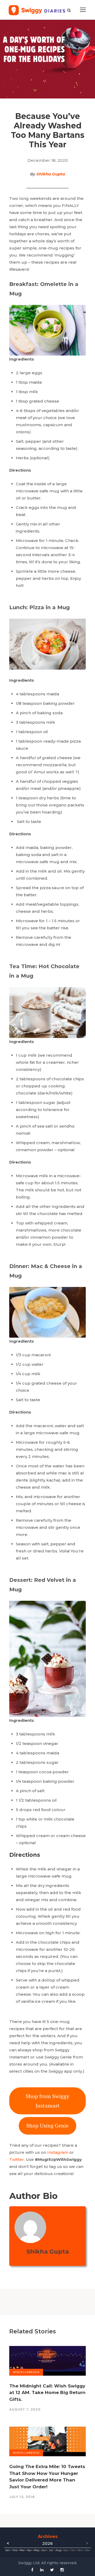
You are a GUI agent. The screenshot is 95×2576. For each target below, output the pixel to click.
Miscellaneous (26, 2372)
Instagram (58, 2152)
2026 (47, 2543)
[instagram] (62, 2570)
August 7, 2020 (25, 2409)
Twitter (17, 2159)
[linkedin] (42, 2570)
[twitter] (52, 2570)
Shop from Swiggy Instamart (47, 2101)
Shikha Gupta (51, 174)
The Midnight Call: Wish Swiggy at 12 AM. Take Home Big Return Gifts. (47, 2393)
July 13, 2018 (22, 2497)
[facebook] (32, 2570)
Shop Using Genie (47, 2126)
